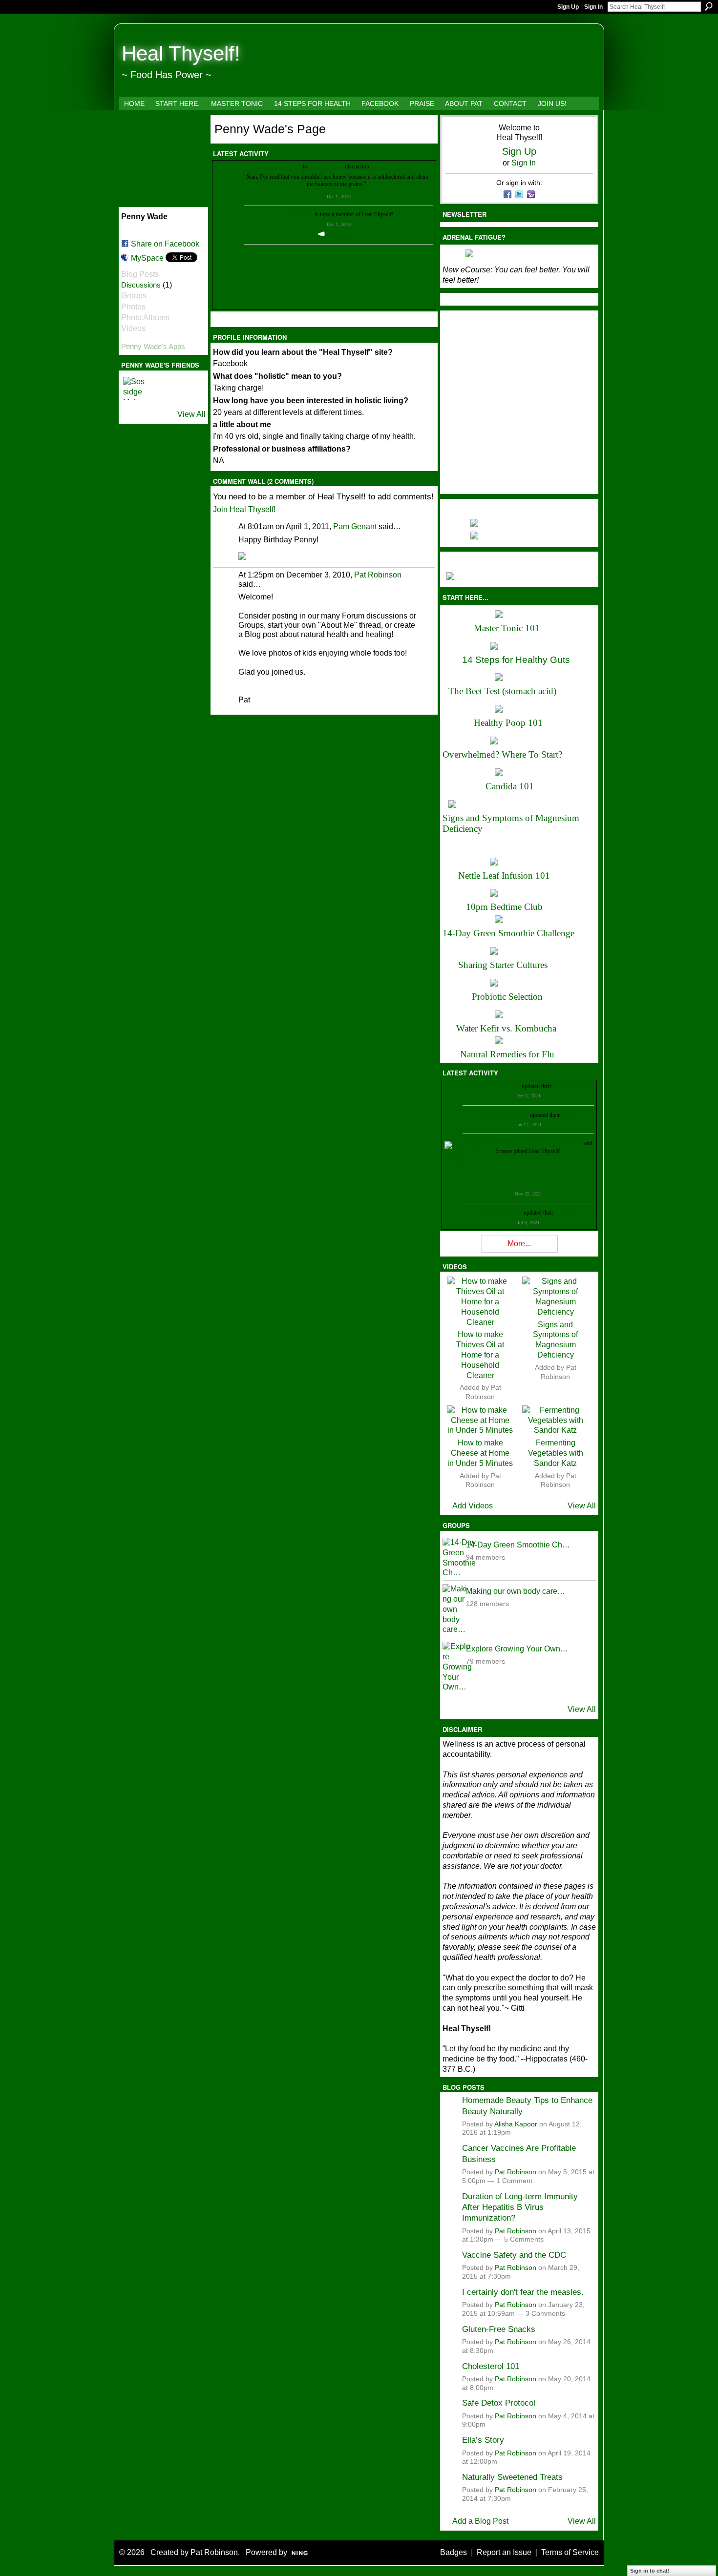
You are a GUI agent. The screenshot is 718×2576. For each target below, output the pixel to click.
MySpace (147, 258)
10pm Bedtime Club (504, 907)
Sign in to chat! (650, 2571)
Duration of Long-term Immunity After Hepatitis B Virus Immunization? (520, 2207)
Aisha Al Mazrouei (531, 1143)
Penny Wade (270, 166)
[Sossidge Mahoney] (135, 389)
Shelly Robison (504, 1213)
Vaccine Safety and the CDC (514, 2255)
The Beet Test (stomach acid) (502, 691)
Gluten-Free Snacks (499, 2329)
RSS (218, 321)
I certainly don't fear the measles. (523, 2292)
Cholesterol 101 (491, 2366)
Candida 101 (510, 786)
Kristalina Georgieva (505, 1115)
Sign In (593, 7)
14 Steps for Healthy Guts (516, 660)
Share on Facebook (165, 244)
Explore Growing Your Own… (517, 1649)
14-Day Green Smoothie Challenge (508, 933)
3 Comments (545, 2314)
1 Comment (514, 2181)
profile (560, 1086)
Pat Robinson (378, 575)
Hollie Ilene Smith (486, 1143)
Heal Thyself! (181, 53)
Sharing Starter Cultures (503, 965)
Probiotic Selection (507, 997)
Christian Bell (504, 1086)
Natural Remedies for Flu (507, 1054)
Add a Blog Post (480, 2521)
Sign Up (568, 7)
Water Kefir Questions (397, 166)
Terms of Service (570, 2552)
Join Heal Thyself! (244, 509)
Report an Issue (504, 2552)
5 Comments (524, 2239)
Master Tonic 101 (507, 628)
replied (294, 166)
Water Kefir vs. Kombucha (506, 1028)
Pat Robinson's (326, 166)
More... (519, 1244)
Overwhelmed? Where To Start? (502, 754)
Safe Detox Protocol (499, 2403)
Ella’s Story (483, 2440)
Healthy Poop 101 (508, 723)
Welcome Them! (344, 234)
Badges (454, 2552)
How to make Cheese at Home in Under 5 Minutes (480, 1453)
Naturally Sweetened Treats (512, 2477)
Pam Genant (355, 526)
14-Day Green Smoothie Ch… (518, 1545)
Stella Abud (569, 1143)
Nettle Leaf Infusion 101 (504, 876)
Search (709, 6)
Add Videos (473, 1506)
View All (191, 414)
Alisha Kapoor (516, 2124)
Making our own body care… (516, 1591)
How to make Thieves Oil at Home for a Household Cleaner (480, 1355)
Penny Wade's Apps (153, 346)
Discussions (141, 285)
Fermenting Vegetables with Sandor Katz (556, 1453)
